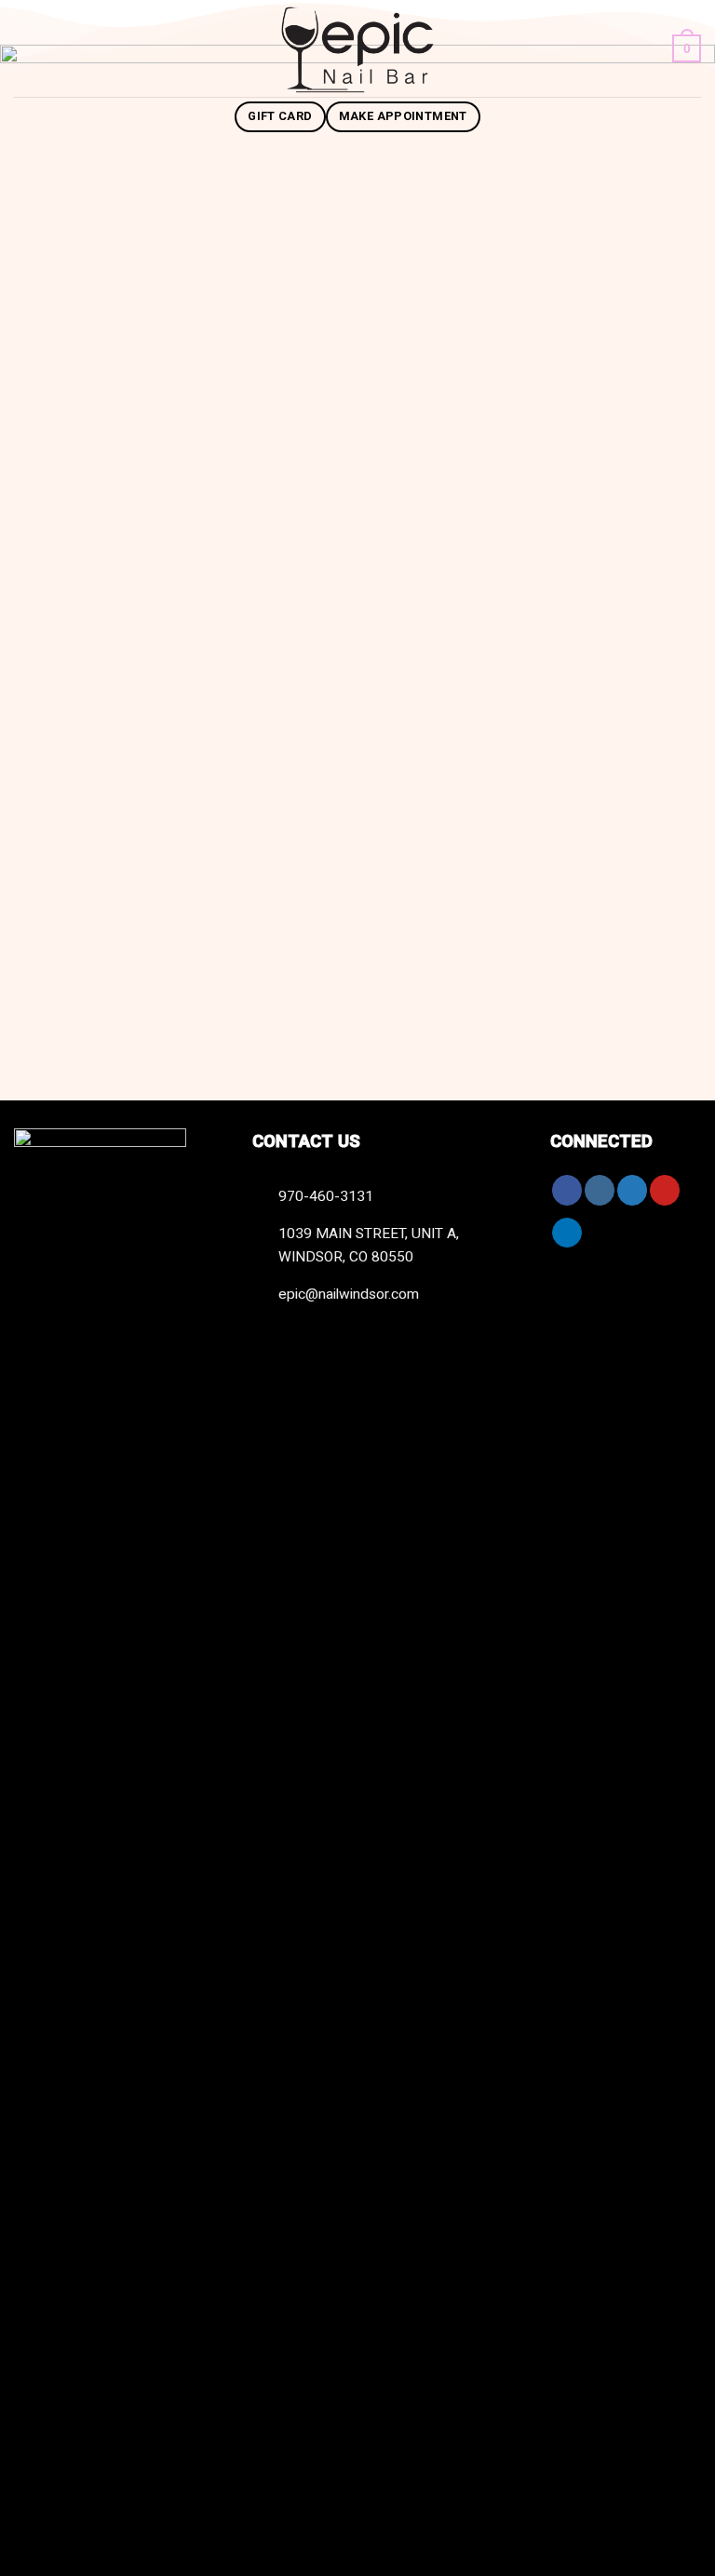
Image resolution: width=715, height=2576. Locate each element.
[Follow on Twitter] (632, 1190)
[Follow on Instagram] (600, 1190)
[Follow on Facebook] (567, 1190)
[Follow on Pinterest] (665, 1190)
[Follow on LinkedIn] (567, 1233)
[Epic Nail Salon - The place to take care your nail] (357, 48)
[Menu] (27, 48)
